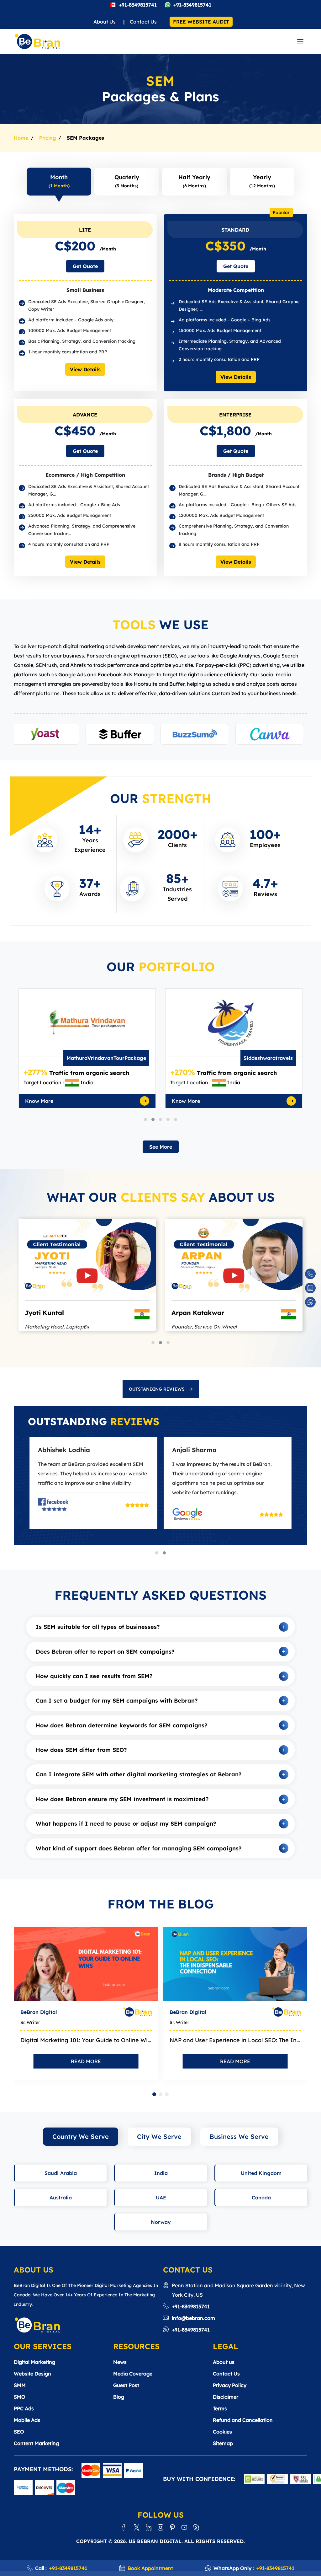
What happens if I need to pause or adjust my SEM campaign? (126, 1824)
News (120, 2362)
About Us (105, 22)
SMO (20, 2397)
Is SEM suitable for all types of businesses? (98, 1627)
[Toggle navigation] (300, 42)
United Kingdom (261, 2173)
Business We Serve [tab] (239, 2136)
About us (224, 2362)
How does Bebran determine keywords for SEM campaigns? (122, 1725)
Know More (39, 1101)
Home (21, 138)
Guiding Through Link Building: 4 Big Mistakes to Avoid (235, 2040)
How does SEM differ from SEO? (81, 1750)
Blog (119, 2397)
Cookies (222, 2432)
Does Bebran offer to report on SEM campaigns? (105, 1652)
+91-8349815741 (138, 5)
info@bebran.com (193, 2318)
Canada (261, 2198)
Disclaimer (226, 2397)
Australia (61, 2198)
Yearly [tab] (262, 181)
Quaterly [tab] (127, 181)
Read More (86, 2061)
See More (161, 1147)
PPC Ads (24, 2408)
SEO (19, 2432)
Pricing (47, 138)
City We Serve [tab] (159, 2136)
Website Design (32, 2374)
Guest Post (126, 2385)
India (161, 2173)
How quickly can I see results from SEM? (94, 1676)
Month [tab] (59, 181)
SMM (20, 2385)
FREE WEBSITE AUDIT (201, 22)
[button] (145, 1119)
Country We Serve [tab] (81, 2136)
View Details (85, 369)
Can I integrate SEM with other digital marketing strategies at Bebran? (139, 1774)
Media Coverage (133, 2374)
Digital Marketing (34, 2362)
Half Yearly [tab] (194, 181)
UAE (161, 2198)
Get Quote (85, 266)
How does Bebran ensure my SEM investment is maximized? (122, 1799)
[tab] (161, 1389)
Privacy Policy (230, 2385)
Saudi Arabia (61, 2173)
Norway (161, 2222)
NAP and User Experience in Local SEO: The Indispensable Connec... (86, 2040)
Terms (220, 2408)
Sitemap (223, 2443)
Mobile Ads (27, 2420)
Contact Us (143, 22)
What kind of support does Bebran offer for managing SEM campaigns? (139, 1848)
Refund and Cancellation (243, 2420)
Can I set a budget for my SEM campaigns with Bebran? (117, 1701)
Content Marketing (36, 2443)
